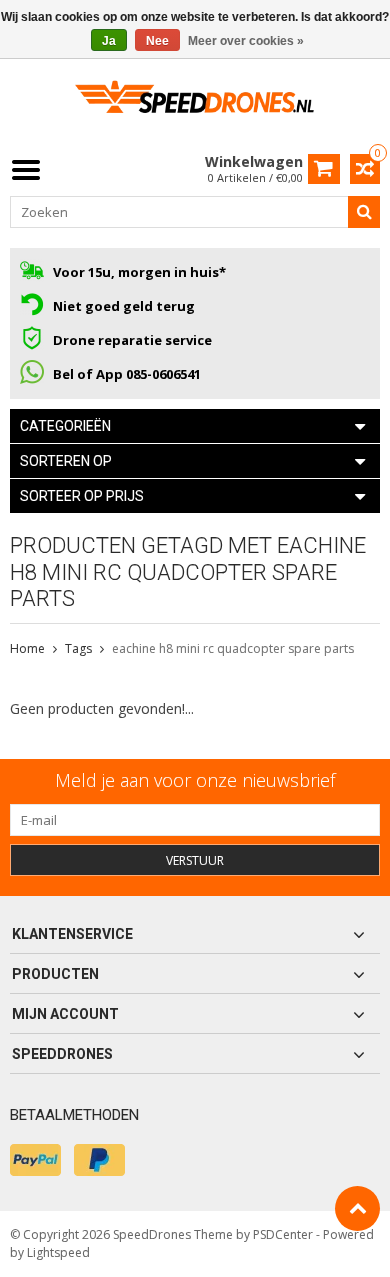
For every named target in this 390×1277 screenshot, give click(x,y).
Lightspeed (58, 1252)
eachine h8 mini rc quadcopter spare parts (233, 648)
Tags (78, 648)
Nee (157, 41)
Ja (109, 41)
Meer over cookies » (246, 41)
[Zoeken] (364, 212)
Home (27, 648)
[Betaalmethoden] (35, 1160)
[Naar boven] (357, 1208)
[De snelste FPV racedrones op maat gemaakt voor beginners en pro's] (195, 103)
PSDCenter (283, 1234)
